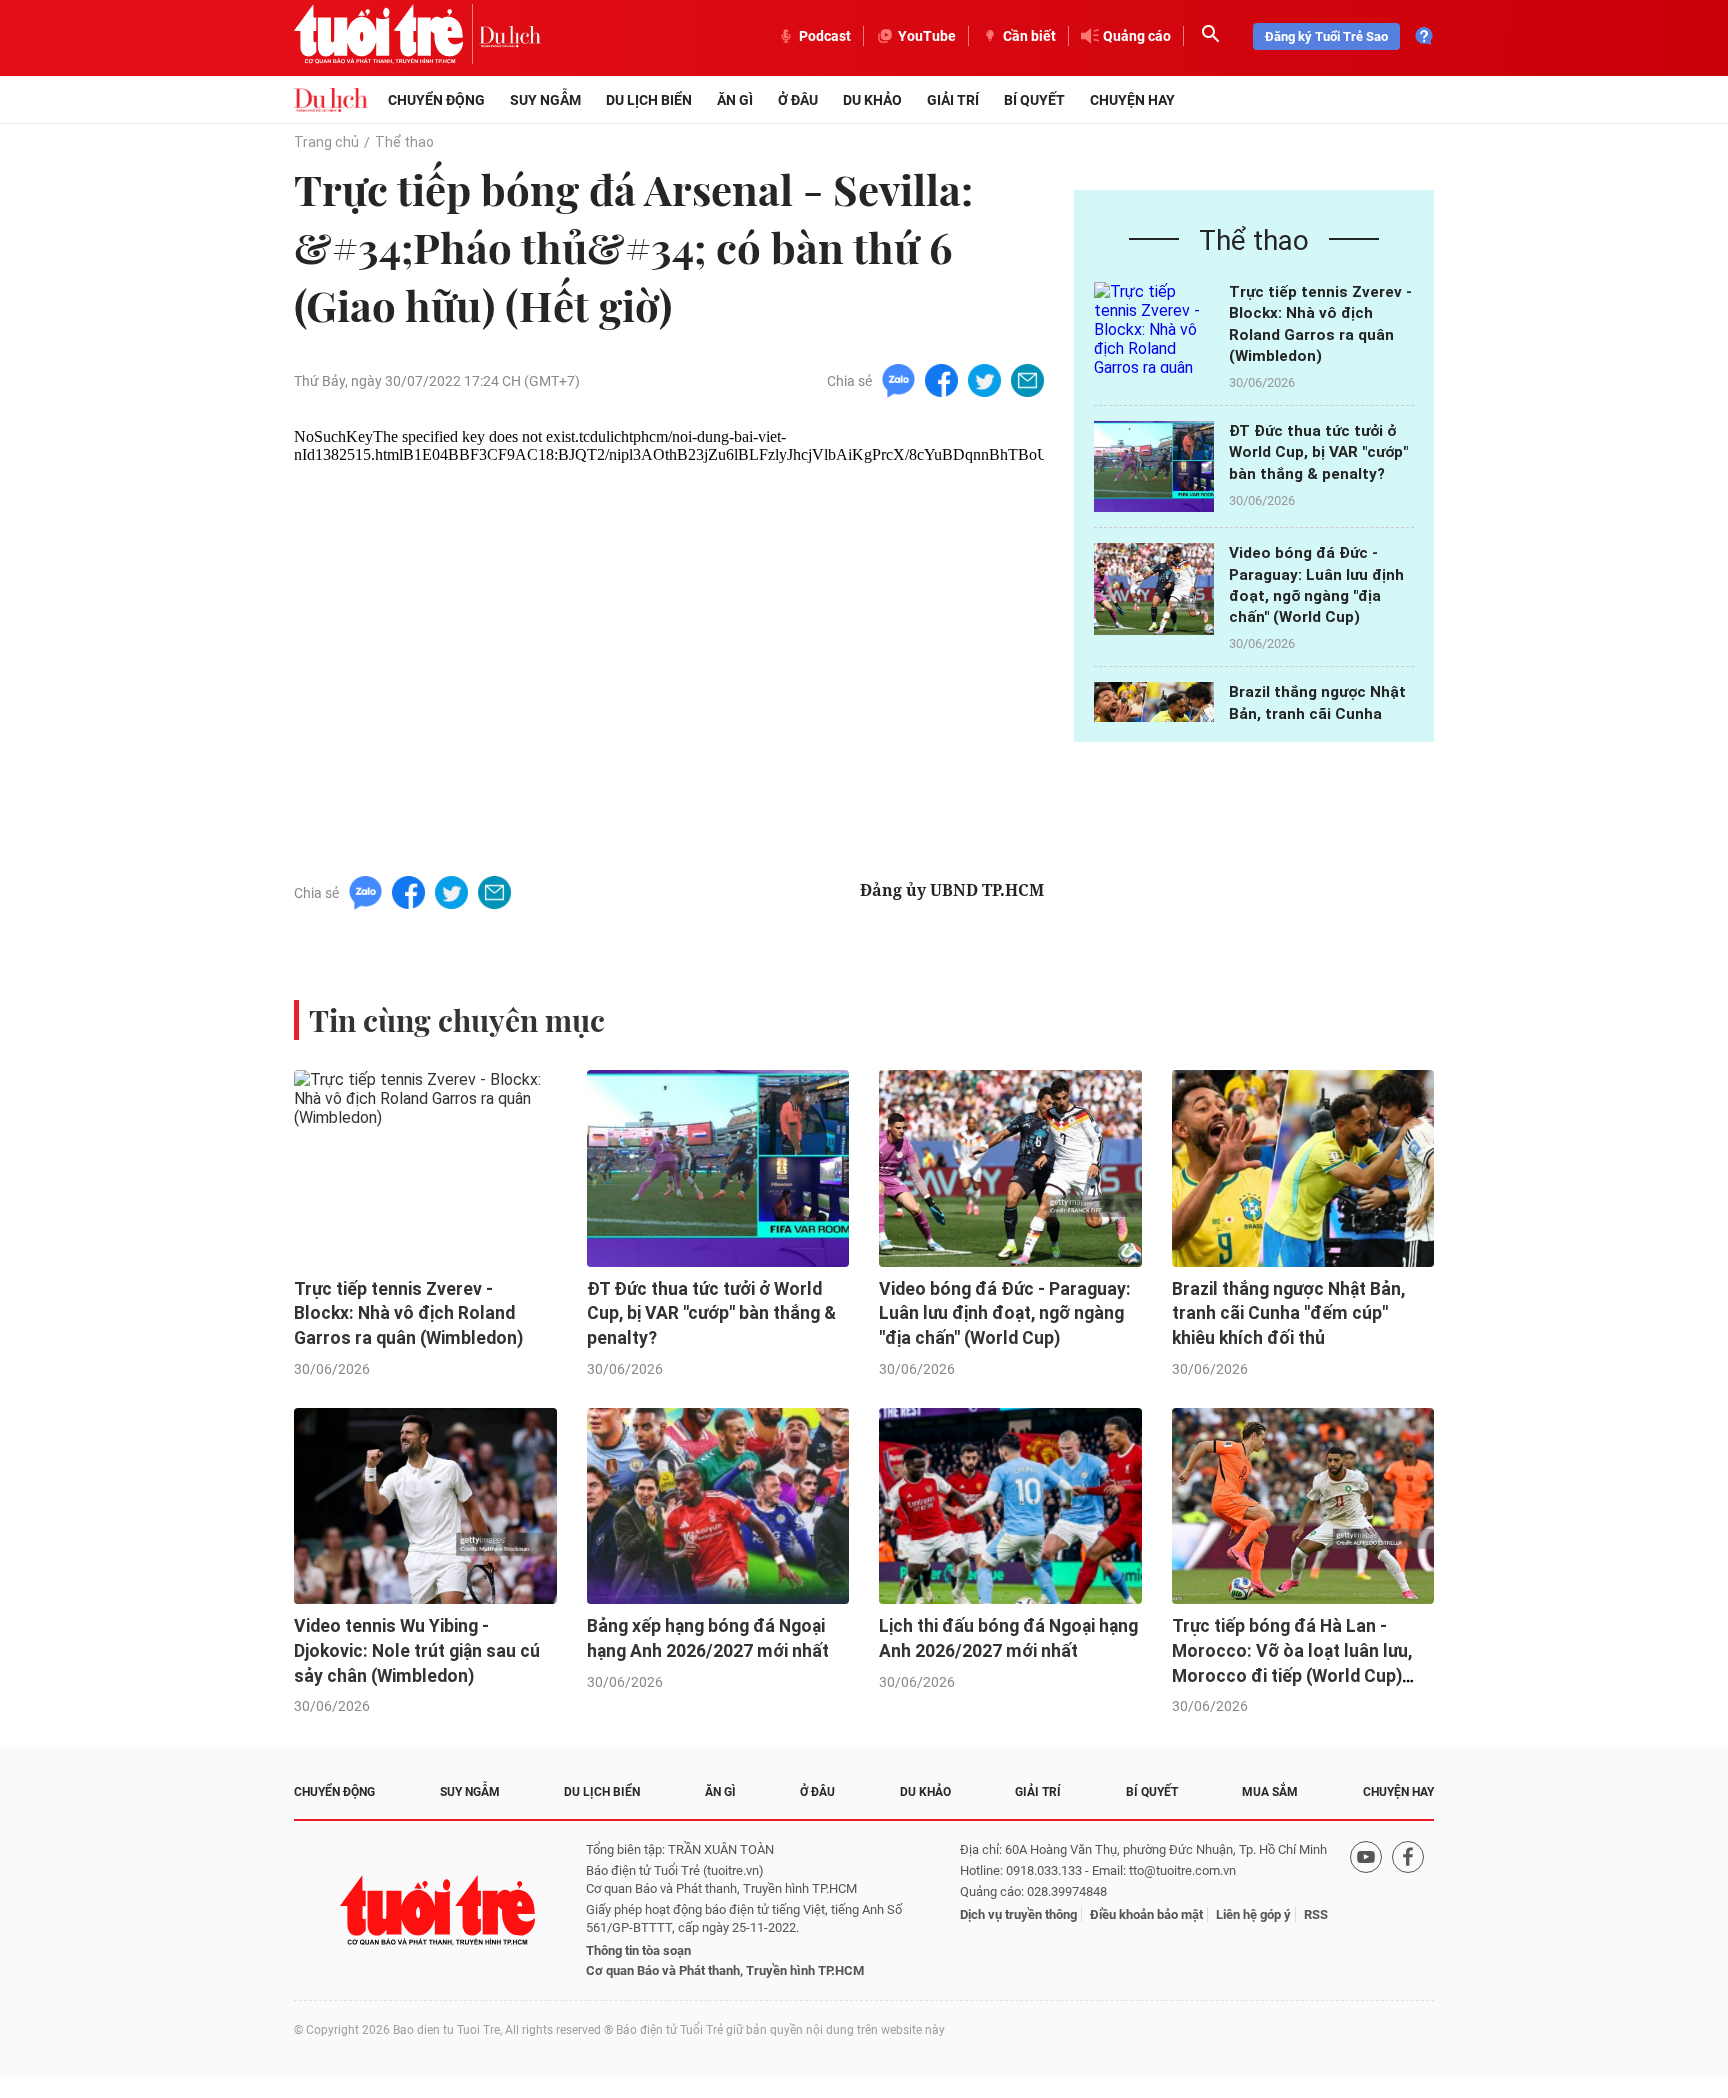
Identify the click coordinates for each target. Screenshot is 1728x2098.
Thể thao (404, 142)
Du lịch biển (649, 100)
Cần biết (1029, 36)
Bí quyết (1034, 100)
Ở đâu (798, 100)
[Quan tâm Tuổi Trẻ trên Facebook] (1408, 1910)
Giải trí (953, 100)
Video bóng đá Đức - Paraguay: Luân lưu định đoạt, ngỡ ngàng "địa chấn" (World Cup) (1005, 1313)
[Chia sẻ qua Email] (1027, 379)
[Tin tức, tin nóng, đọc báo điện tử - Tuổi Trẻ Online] (386, 36)
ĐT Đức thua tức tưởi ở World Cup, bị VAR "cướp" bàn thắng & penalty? (1318, 452)
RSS (1316, 1914)
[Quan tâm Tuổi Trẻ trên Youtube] (1366, 1910)
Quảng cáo (1137, 36)
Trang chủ (326, 142)
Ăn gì (735, 100)
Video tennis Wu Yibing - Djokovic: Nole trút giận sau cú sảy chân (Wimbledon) (417, 1650)
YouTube (927, 36)
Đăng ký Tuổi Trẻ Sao (1326, 36)
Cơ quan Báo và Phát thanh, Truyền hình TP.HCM (725, 1970)
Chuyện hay (1132, 100)
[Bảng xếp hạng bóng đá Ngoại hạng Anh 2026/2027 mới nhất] (718, 1506)
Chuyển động (436, 100)
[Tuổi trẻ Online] (440, 1910)
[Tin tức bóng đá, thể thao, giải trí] (331, 100)
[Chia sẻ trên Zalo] (898, 379)
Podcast (825, 36)
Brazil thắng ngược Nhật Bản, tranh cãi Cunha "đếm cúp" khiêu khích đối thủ (1288, 1313)
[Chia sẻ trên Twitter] (984, 379)
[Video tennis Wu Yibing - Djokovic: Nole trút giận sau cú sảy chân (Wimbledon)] (425, 1506)
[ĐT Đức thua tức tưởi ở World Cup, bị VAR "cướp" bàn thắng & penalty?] (1154, 466)
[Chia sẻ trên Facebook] (941, 379)
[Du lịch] (510, 36)
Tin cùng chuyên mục (457, 1020)
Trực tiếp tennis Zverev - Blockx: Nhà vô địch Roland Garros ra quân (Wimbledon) (408, 1313)
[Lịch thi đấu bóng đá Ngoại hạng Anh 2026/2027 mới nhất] (1010, 1506)
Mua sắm (1270, 1792)
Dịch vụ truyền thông (1018, 1914)
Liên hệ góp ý (1253, 1914)
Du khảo (872, 100)
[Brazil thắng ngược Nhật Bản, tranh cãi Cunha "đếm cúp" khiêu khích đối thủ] (1303, 1168)
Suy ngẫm (545, 100)
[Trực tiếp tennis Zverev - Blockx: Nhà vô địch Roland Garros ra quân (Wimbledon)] (1154, 327)
